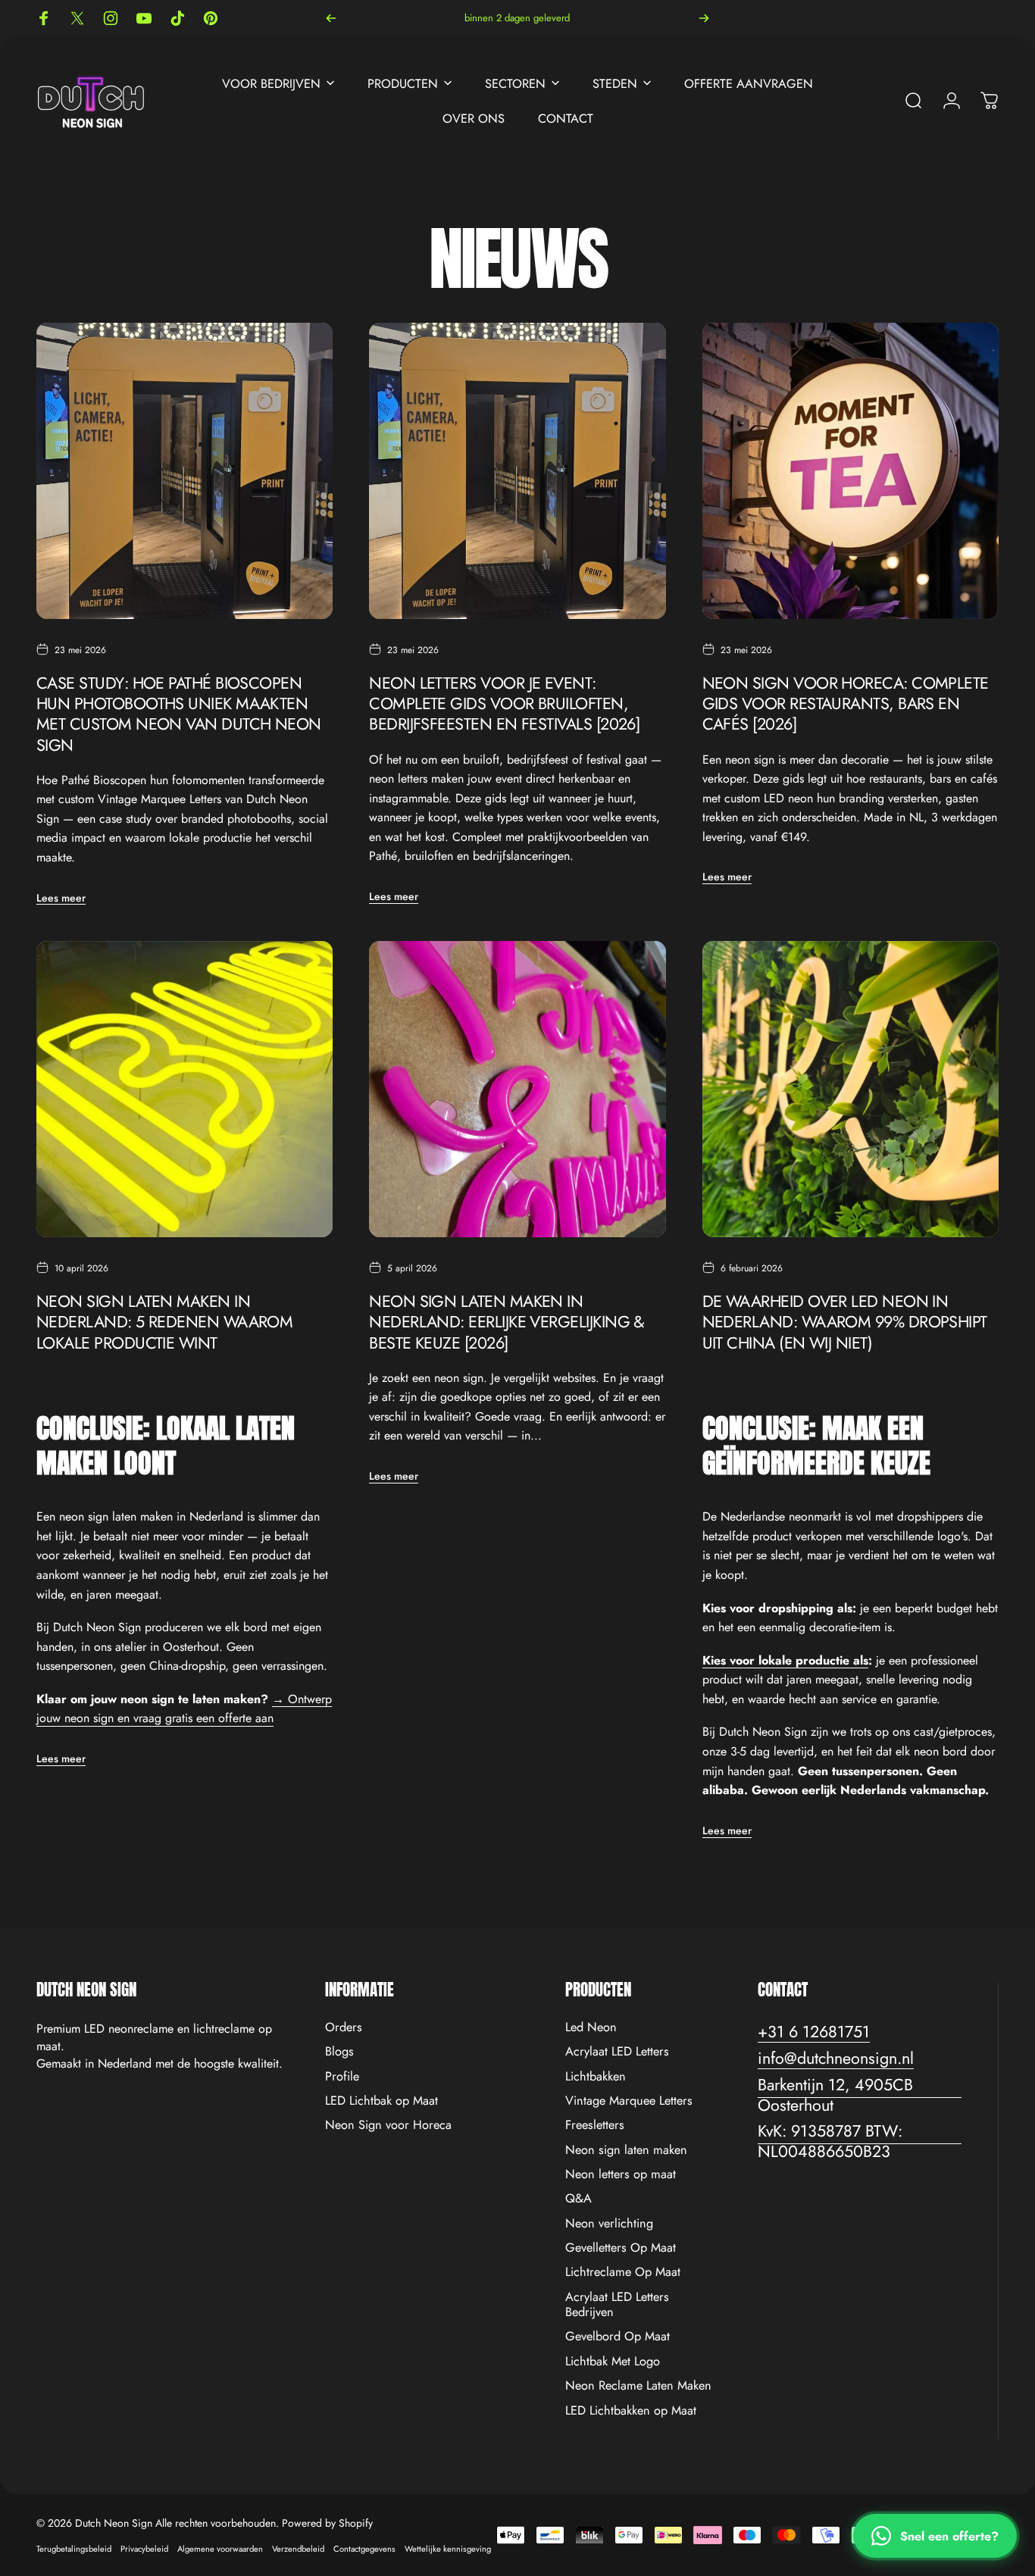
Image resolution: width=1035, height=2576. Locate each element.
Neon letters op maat (621, 2174)
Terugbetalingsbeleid (74, 2549)
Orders (344, 2027)
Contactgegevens (364, 2549)
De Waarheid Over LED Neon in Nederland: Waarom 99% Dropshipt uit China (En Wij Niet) (845, 1322)
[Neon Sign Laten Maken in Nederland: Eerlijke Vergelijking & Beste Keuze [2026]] (517, 1089)
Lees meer (61, 898)
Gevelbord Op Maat (618, 2337)
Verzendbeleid (298, 2549)
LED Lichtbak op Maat (381, 2101)
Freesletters (595, 2125)
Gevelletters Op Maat (621, 2248)
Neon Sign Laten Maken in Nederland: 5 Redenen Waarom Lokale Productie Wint (164, 1322)
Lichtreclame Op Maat (623, 2273)
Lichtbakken (596, 2077)
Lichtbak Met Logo (613, 2362)
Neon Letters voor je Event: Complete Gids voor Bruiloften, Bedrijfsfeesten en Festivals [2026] (504, 703)
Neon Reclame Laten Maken (638, 2386)
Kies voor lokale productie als (785, 1660)
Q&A (578, 2199)
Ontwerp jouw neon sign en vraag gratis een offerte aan (184, 1709)
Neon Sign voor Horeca (388, 2125)
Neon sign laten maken (626, 2150)
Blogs (339, 2052)
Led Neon (591, 2027)
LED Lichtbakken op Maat (631, 2411)
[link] (860, 2096)
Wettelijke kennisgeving (448, 2549)
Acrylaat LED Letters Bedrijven (617, 2305)
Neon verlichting (609, 2224)
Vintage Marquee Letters (629, 2101)
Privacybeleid (144, 2549)
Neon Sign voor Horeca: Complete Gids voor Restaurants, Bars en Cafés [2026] (846, 703)
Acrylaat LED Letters (617, 2052)
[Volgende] (704, 18)
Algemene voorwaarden (220, 2549)
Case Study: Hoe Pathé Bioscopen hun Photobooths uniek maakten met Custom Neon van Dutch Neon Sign (179, 714)
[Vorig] (331, 18)
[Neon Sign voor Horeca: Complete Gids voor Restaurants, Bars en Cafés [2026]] (851, 471)
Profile (342, 2077)
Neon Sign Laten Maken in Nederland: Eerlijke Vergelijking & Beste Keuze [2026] (507, 1322)
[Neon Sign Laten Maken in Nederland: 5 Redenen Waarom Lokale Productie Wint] (184, 1089)
